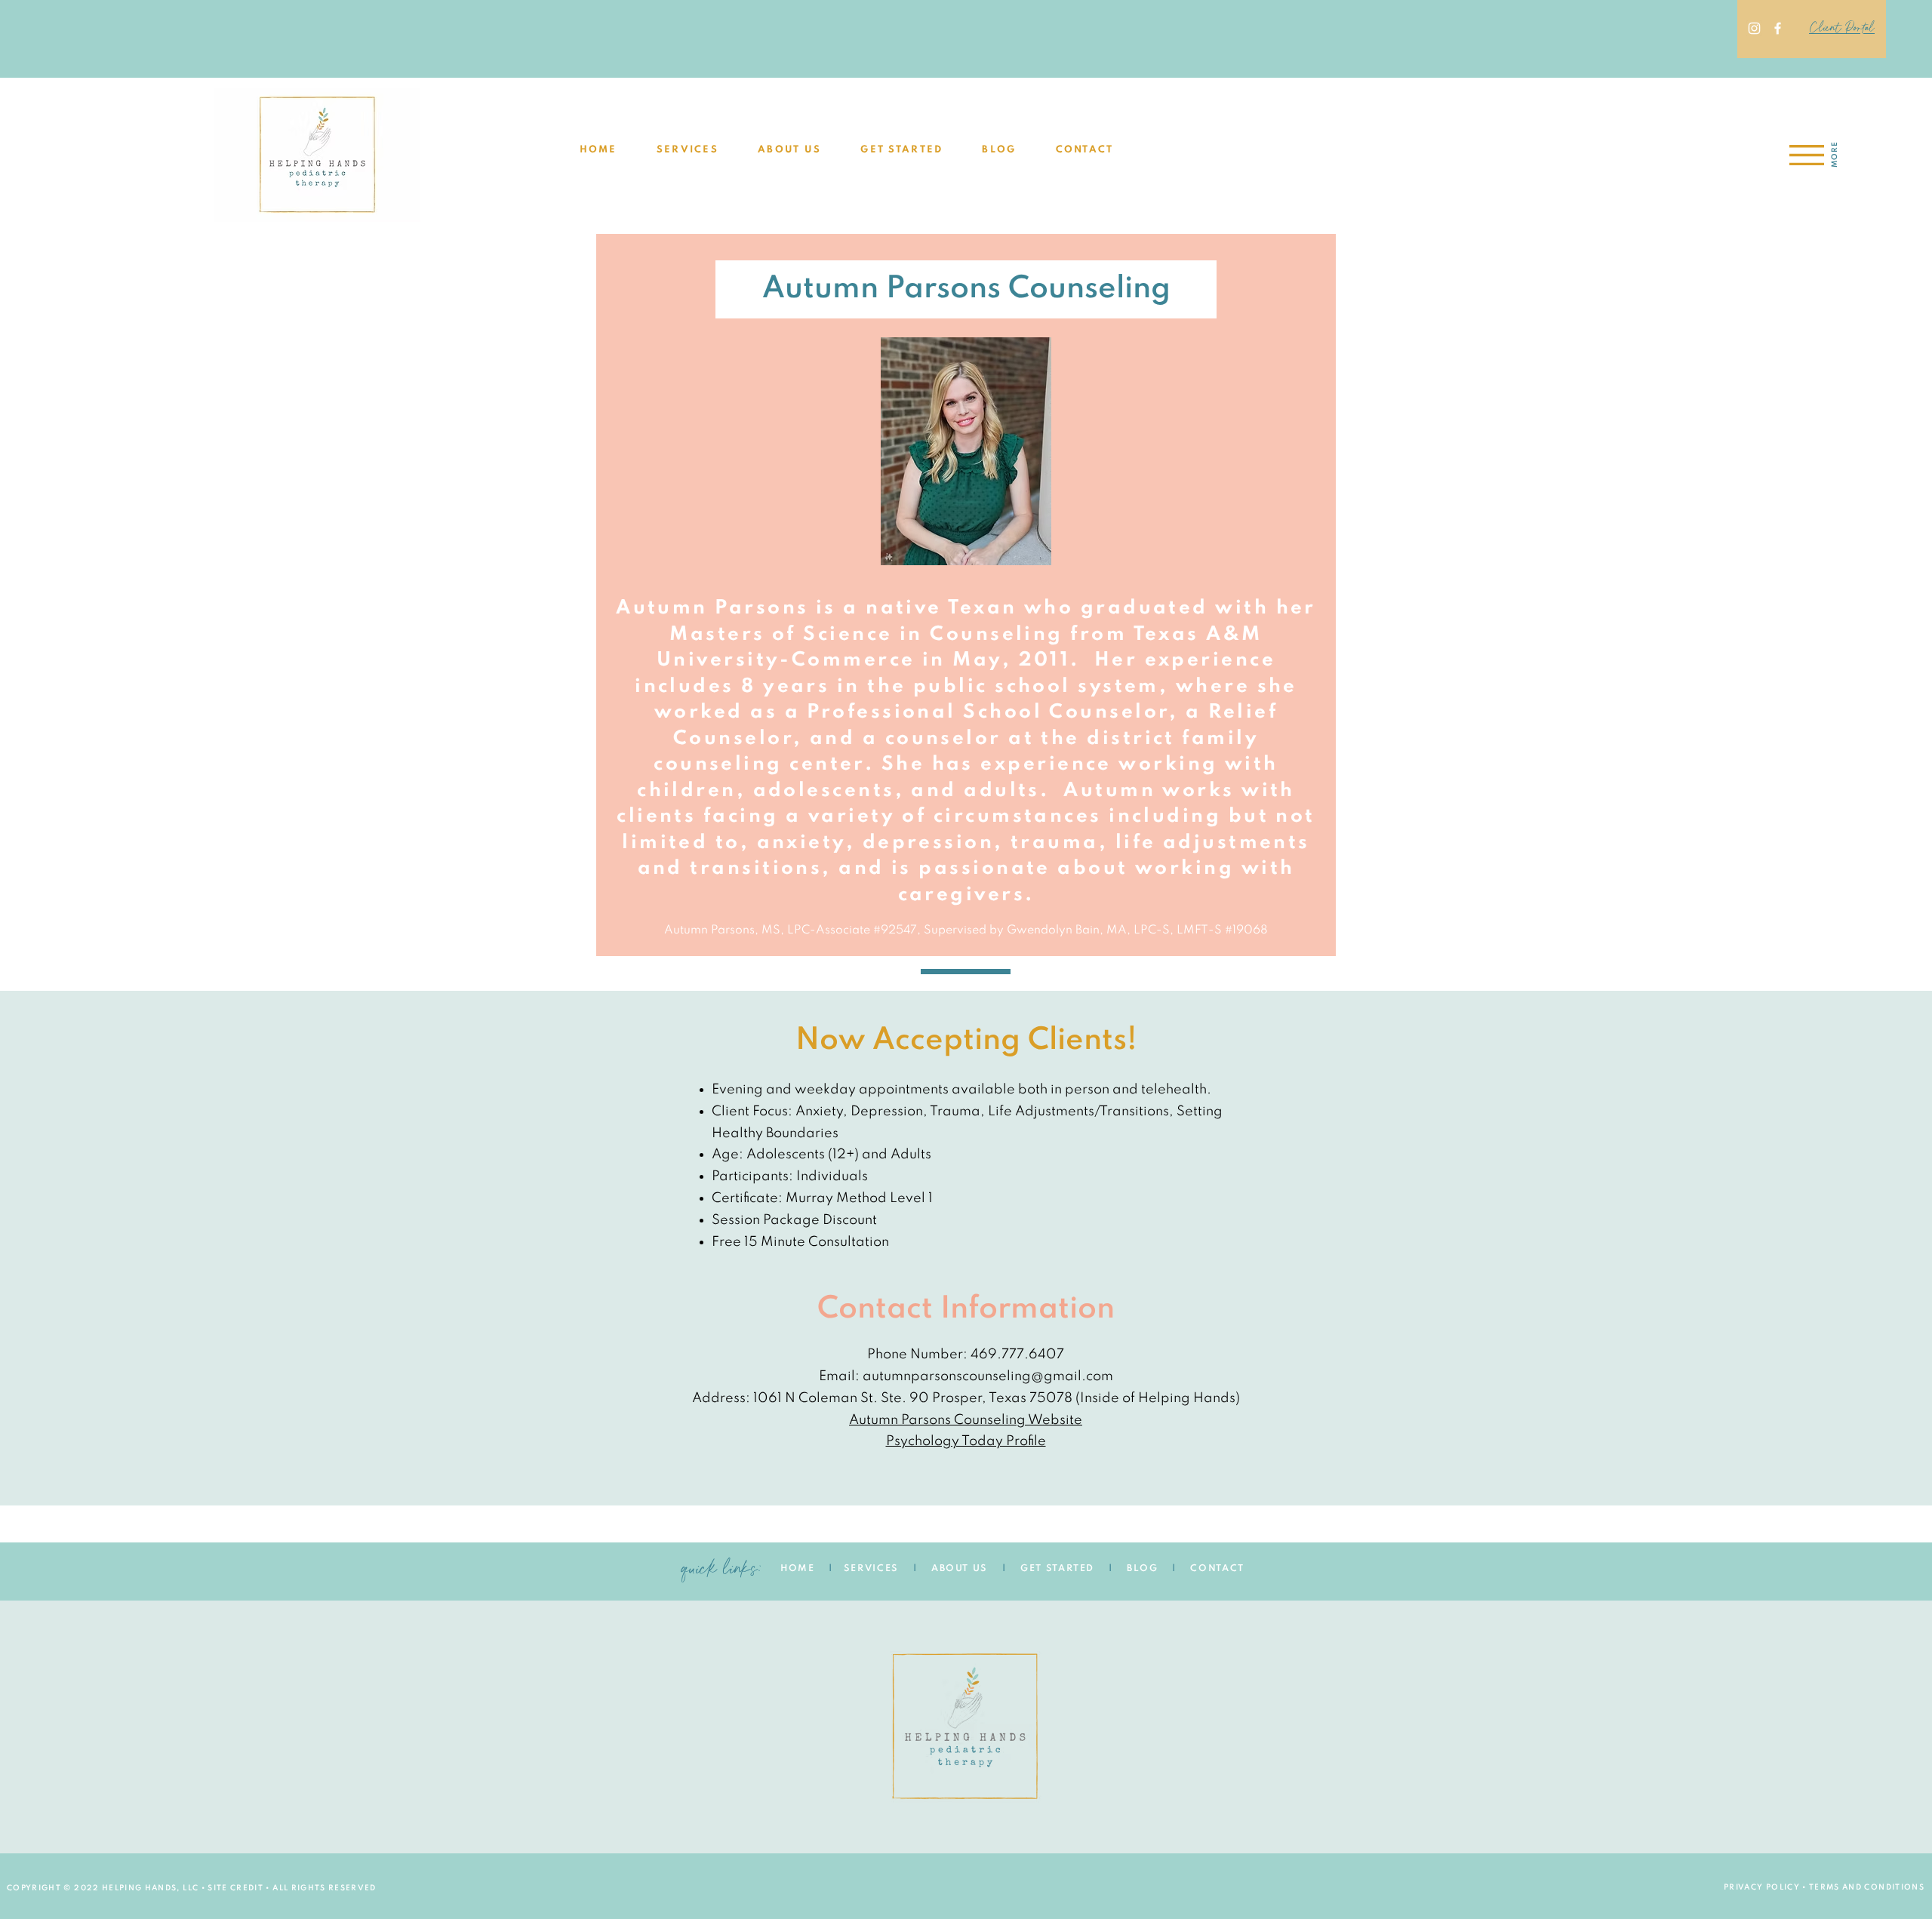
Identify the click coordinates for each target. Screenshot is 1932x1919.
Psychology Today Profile (966, 1441)
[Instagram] (1754, 28)
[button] (688, 150)
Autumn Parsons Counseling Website (966, 1420)
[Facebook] (1778, 28)
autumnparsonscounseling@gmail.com (988, 1376)
